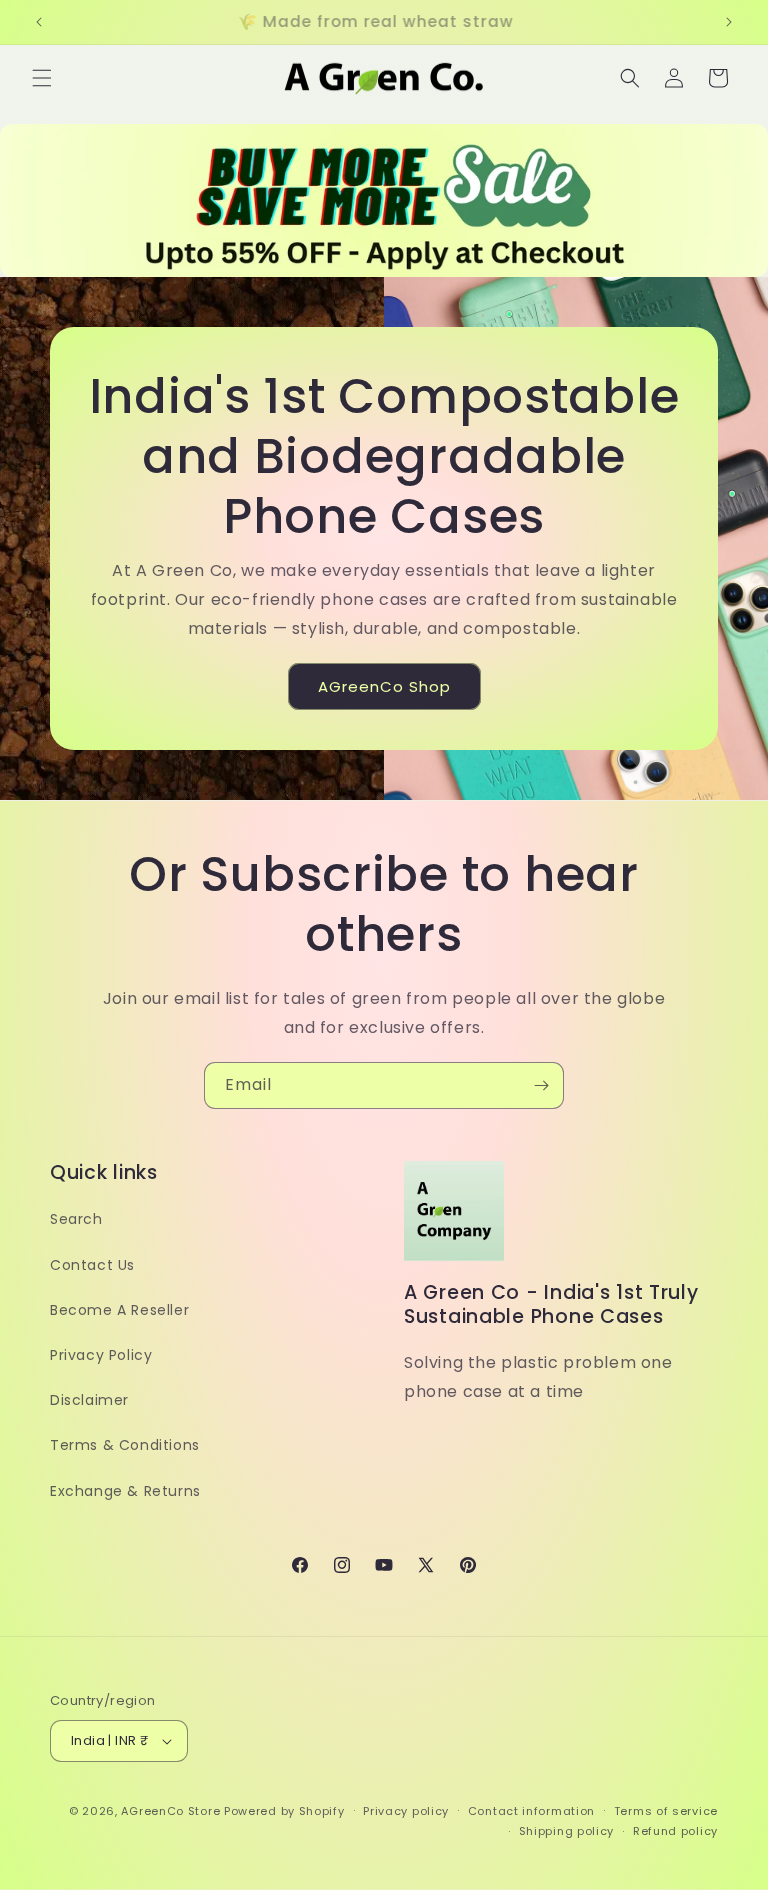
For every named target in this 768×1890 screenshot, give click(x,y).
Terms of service (666, 1811)
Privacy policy (406, 1811)
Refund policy (675, 1831)
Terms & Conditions (125, 1445)
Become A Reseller (119, 1310)
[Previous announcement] (39, 22)
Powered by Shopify (284, 1811)
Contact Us (92, 1265)
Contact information (531, 1811)
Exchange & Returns (125, 1491)
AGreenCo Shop (384, 686)
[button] (42, 78)
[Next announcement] (729, 22)
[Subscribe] (541, 1085)
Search (76, 1219)
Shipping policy (567, 1831)
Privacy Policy (101, 1355)
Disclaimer (89, 1400)
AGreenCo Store (170, 1811)
